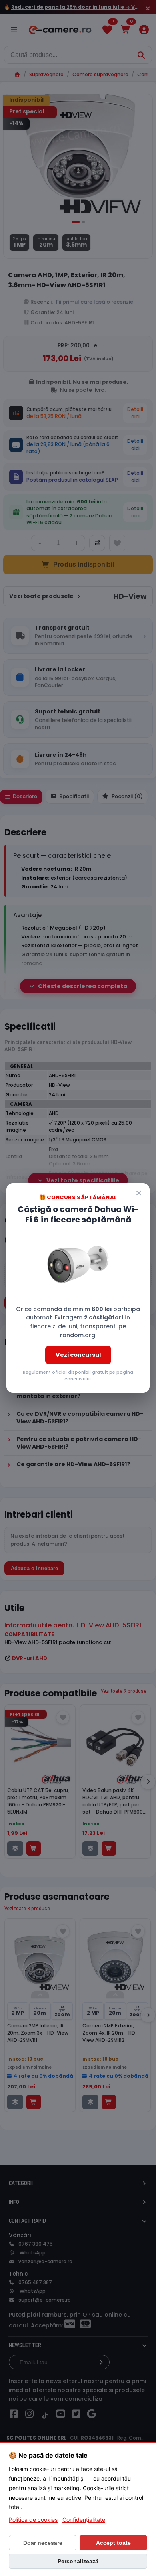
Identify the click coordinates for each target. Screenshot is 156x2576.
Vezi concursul (78, 1355)
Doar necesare (43, 2543)
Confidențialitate (84, 2520)
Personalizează (78, 2561)
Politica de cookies (33, 2520)
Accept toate (113, 2543)
